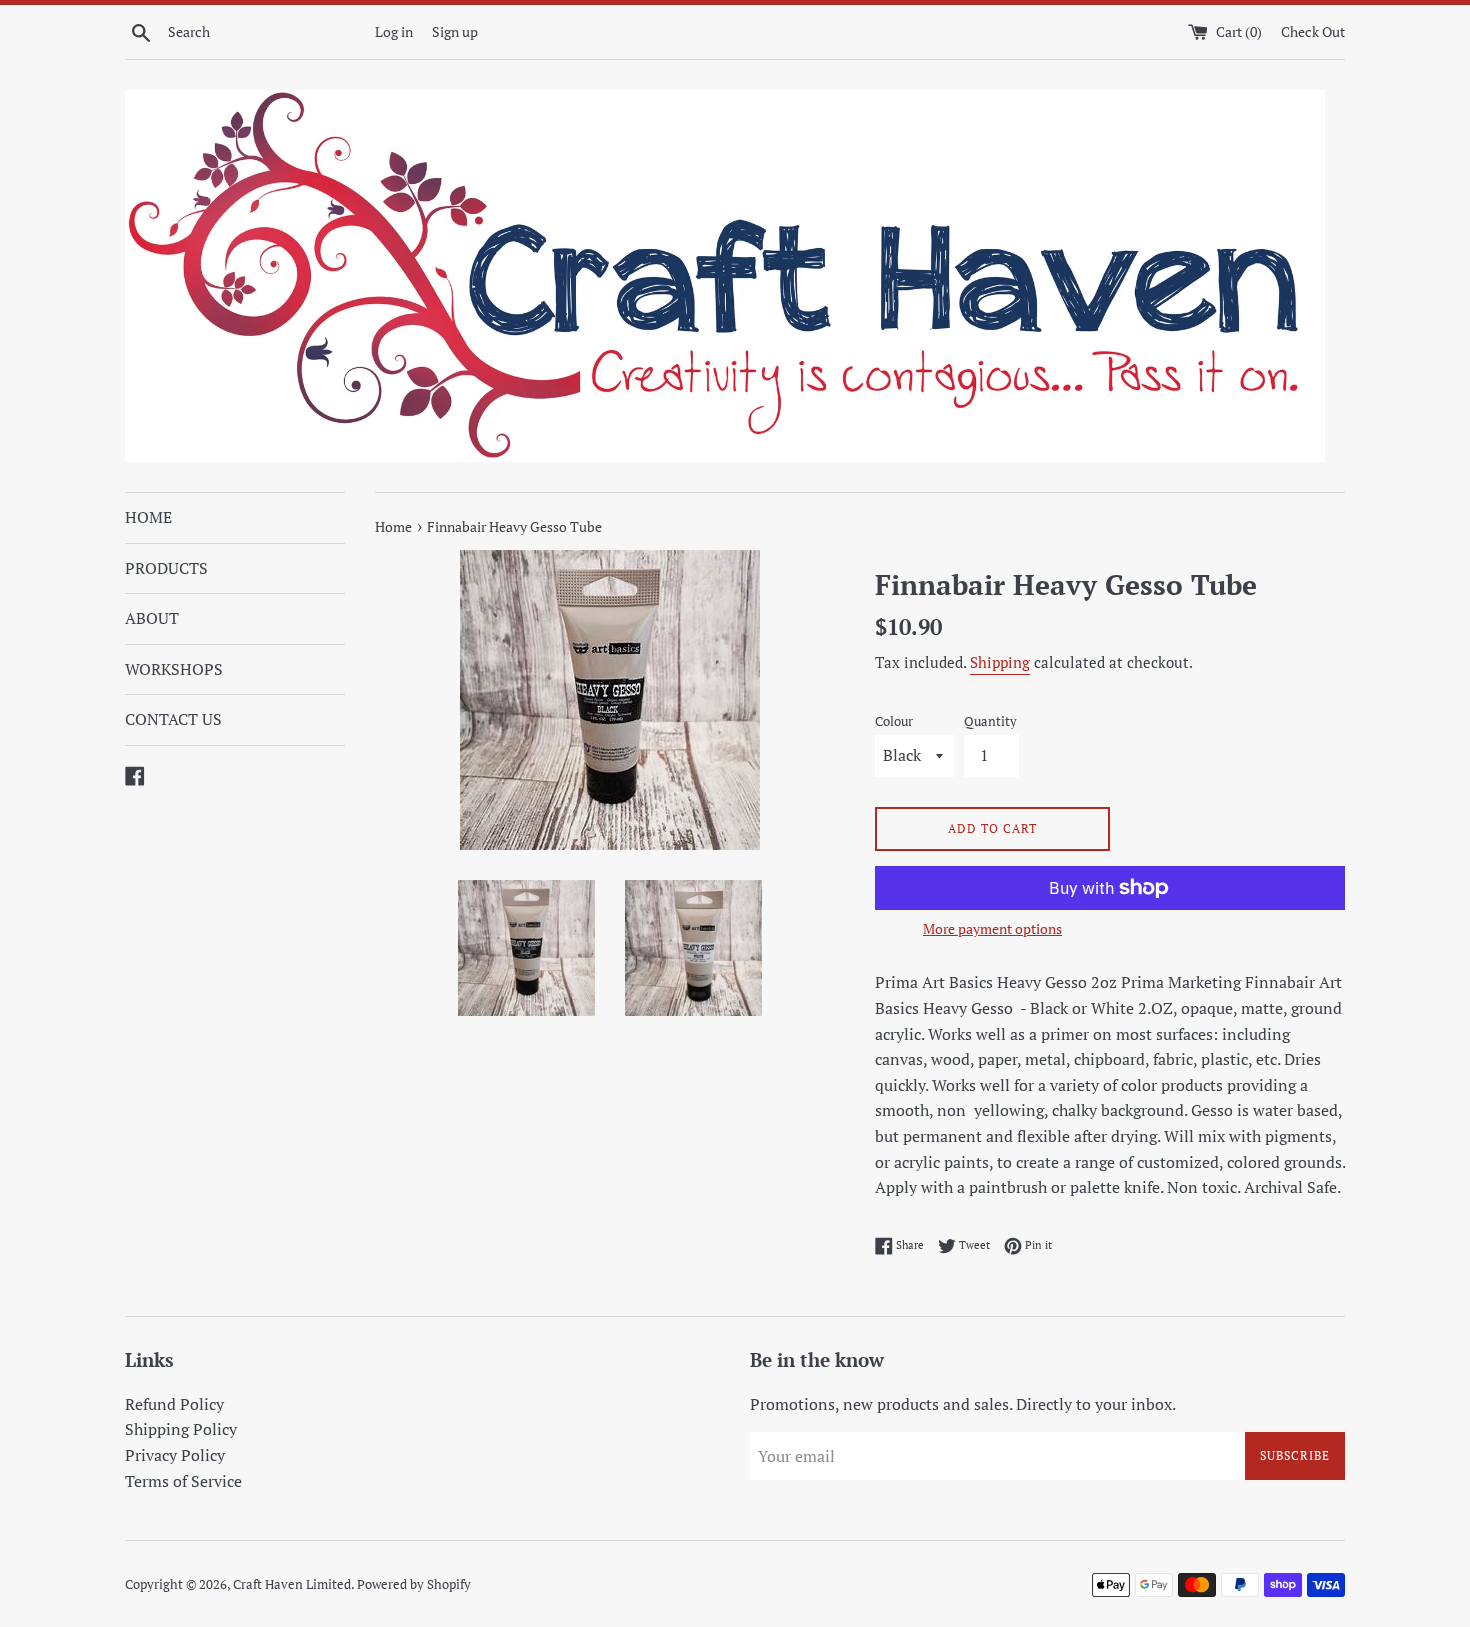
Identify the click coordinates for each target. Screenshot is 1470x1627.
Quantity (990, 721)
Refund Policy (174, 1404)
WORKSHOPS (174, 669)
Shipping (1000, 662)
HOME (148, 517)
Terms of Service (183, 1481)
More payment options (992, 928)
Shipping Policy (181, 1429)
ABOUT (152, 618)
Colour (894, 721)
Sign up (455, 31)
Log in (394, 31)
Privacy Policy (175, 1455)
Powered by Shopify (414, 1584)
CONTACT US (173, 719)
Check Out (1313, 31)
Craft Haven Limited (292, 1584)
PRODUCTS (166, 568)
